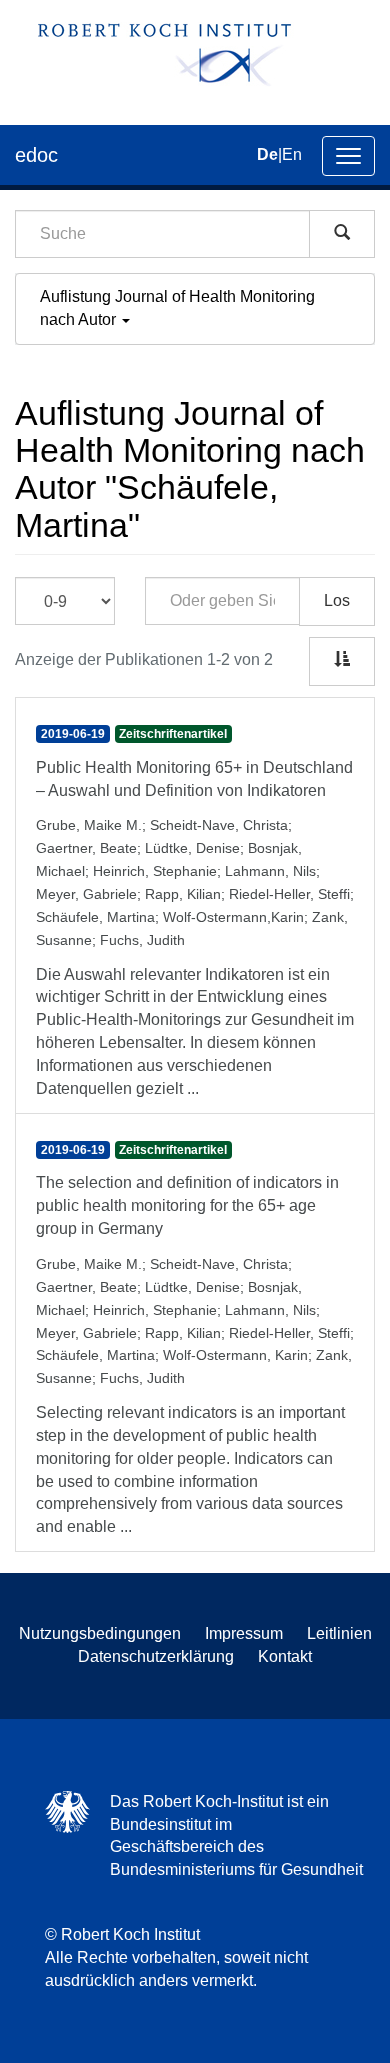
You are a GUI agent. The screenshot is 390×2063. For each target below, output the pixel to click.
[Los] (342, 234)
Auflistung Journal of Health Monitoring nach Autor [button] (177, 308)
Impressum (244, 1633)
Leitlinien (339, 1633)
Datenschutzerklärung (156, 1656)
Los (337, 600)
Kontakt (285, 1656)
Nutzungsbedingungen (100, 1633)
